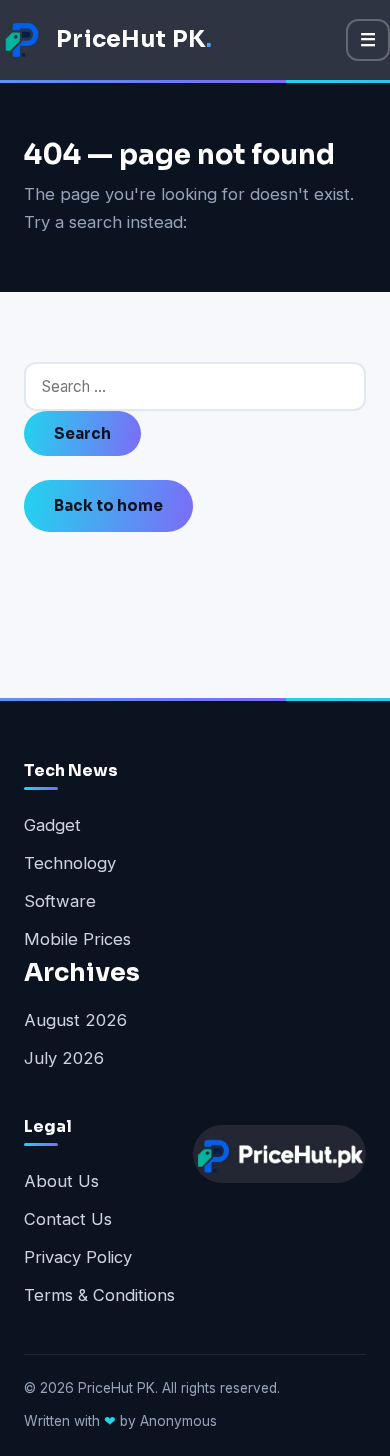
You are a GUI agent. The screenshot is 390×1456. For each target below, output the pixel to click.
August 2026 (75, 1020)
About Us (61, 1181)
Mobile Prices (77, 939)
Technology (70, 863)
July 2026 (64, 1058)
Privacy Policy (78, 1257)
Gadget (52, 825)
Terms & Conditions (99, 1295)
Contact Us (68, 1219)
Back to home (108, 505)
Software (60, 901)
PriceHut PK (134, 39)
